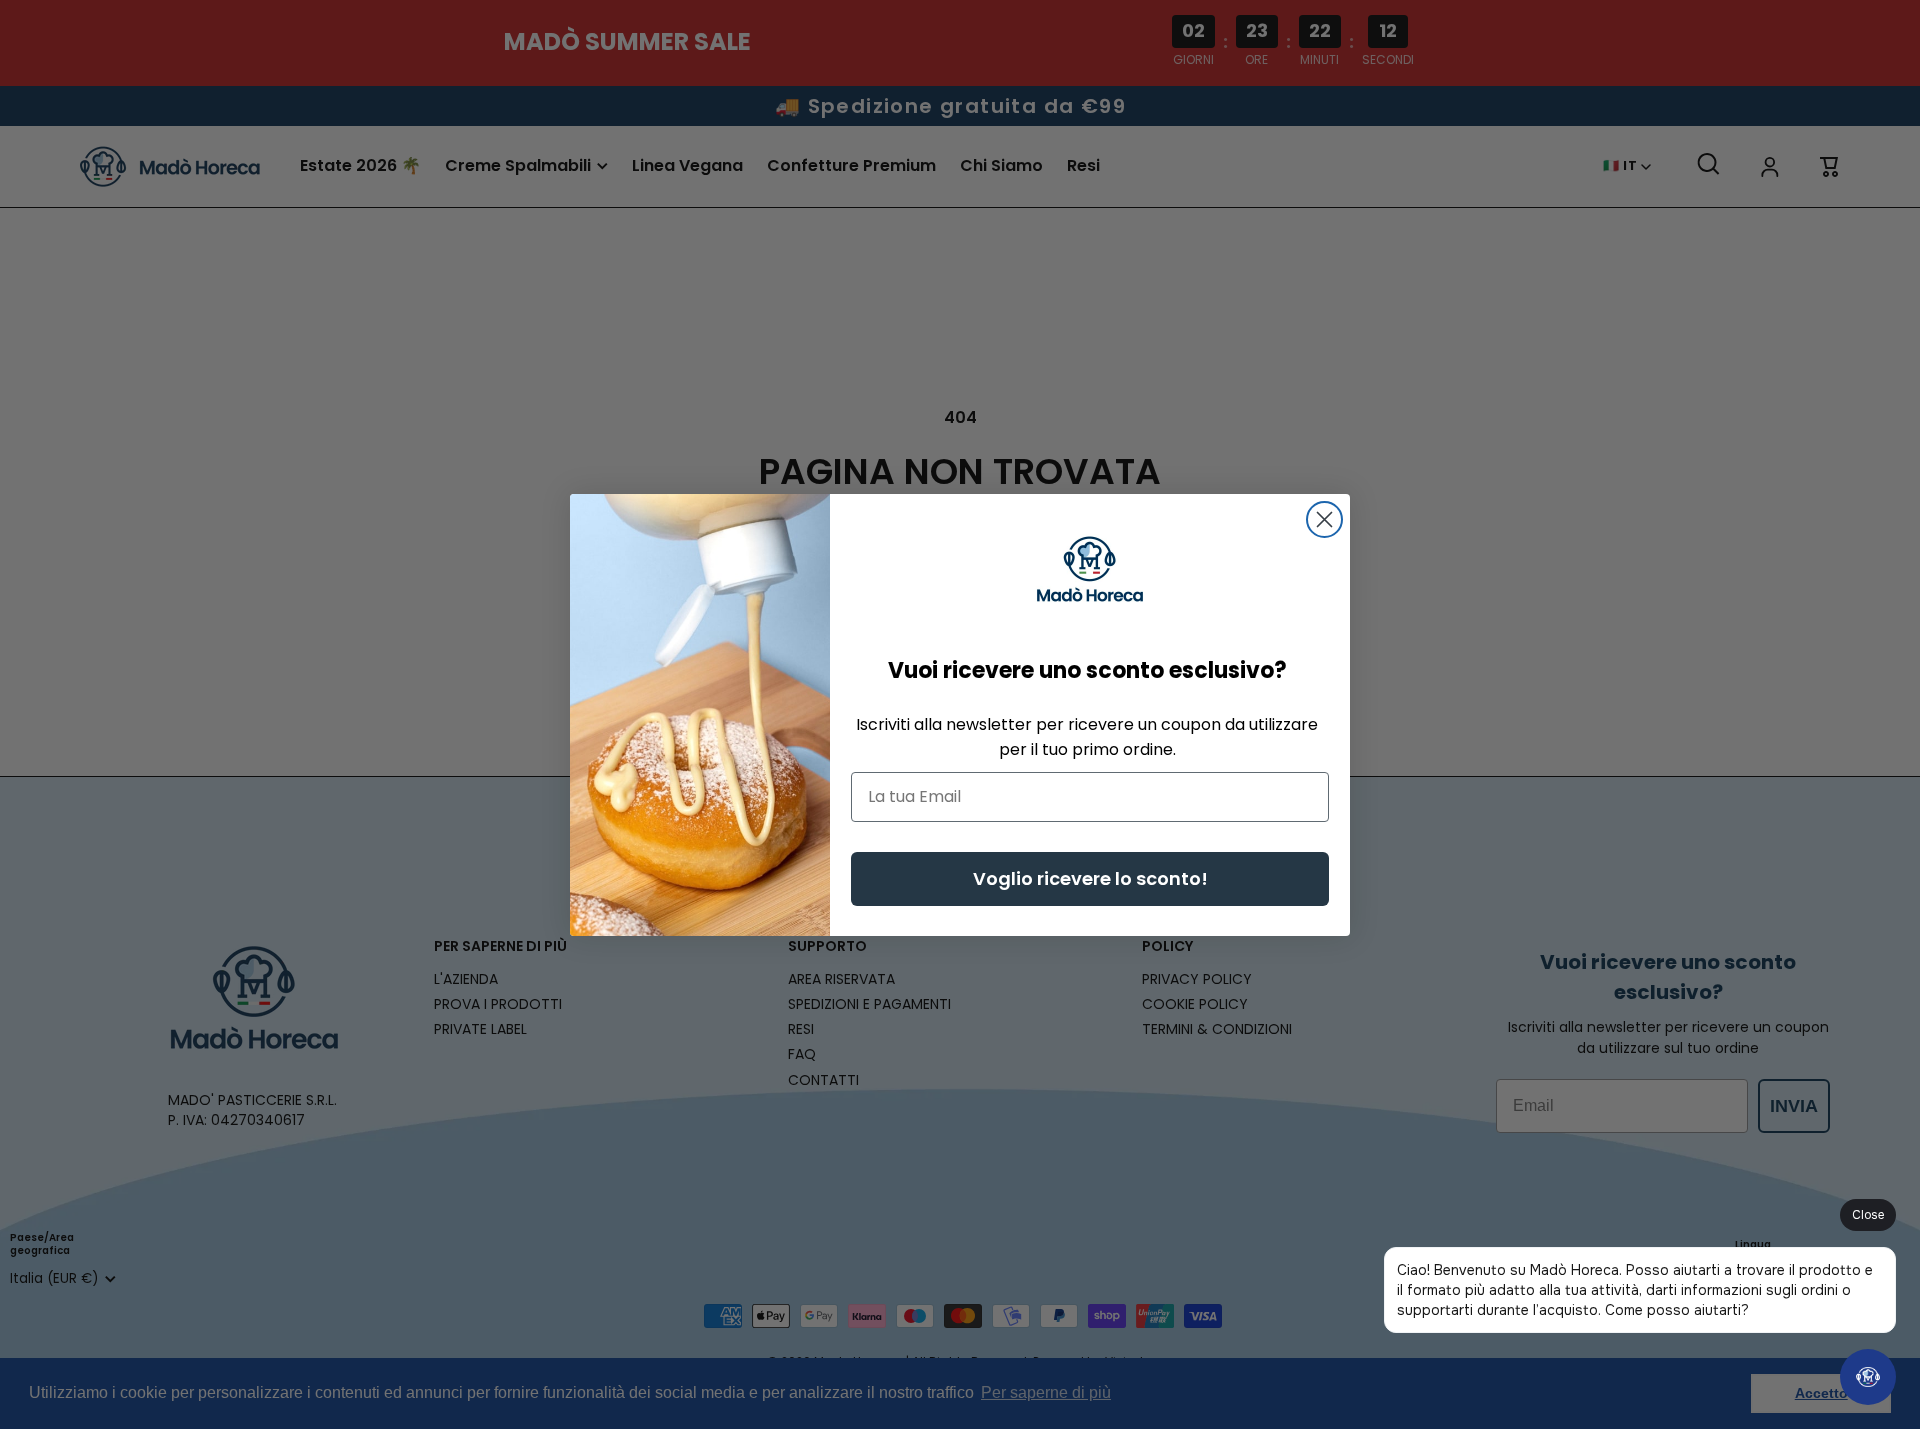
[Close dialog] (1324, 519)
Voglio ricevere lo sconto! (1090, 878)
